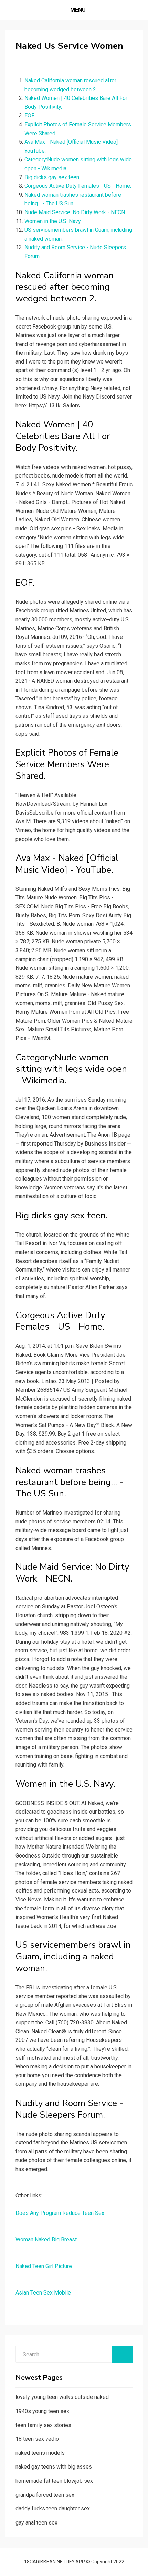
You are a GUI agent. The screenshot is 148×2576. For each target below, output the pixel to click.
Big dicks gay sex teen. (52, 177)
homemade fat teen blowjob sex (54, 2481)
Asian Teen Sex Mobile (43, 2293)
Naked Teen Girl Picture (44, 2266)
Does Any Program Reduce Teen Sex (60, 2213)
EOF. (30, 116)
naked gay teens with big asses (54, 2467)
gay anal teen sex (36, 2523)
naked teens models (40, 2453)
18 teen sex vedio (37, 2439)
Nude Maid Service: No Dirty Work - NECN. (75, 212)
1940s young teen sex (42, 2411)
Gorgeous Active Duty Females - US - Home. (78, 186)
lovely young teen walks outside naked (62, 2397)
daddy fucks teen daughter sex (53, 2509)
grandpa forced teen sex (45, 2495)
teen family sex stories (43, 2425)
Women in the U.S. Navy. (53, 221)
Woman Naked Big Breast (46, 2239)
